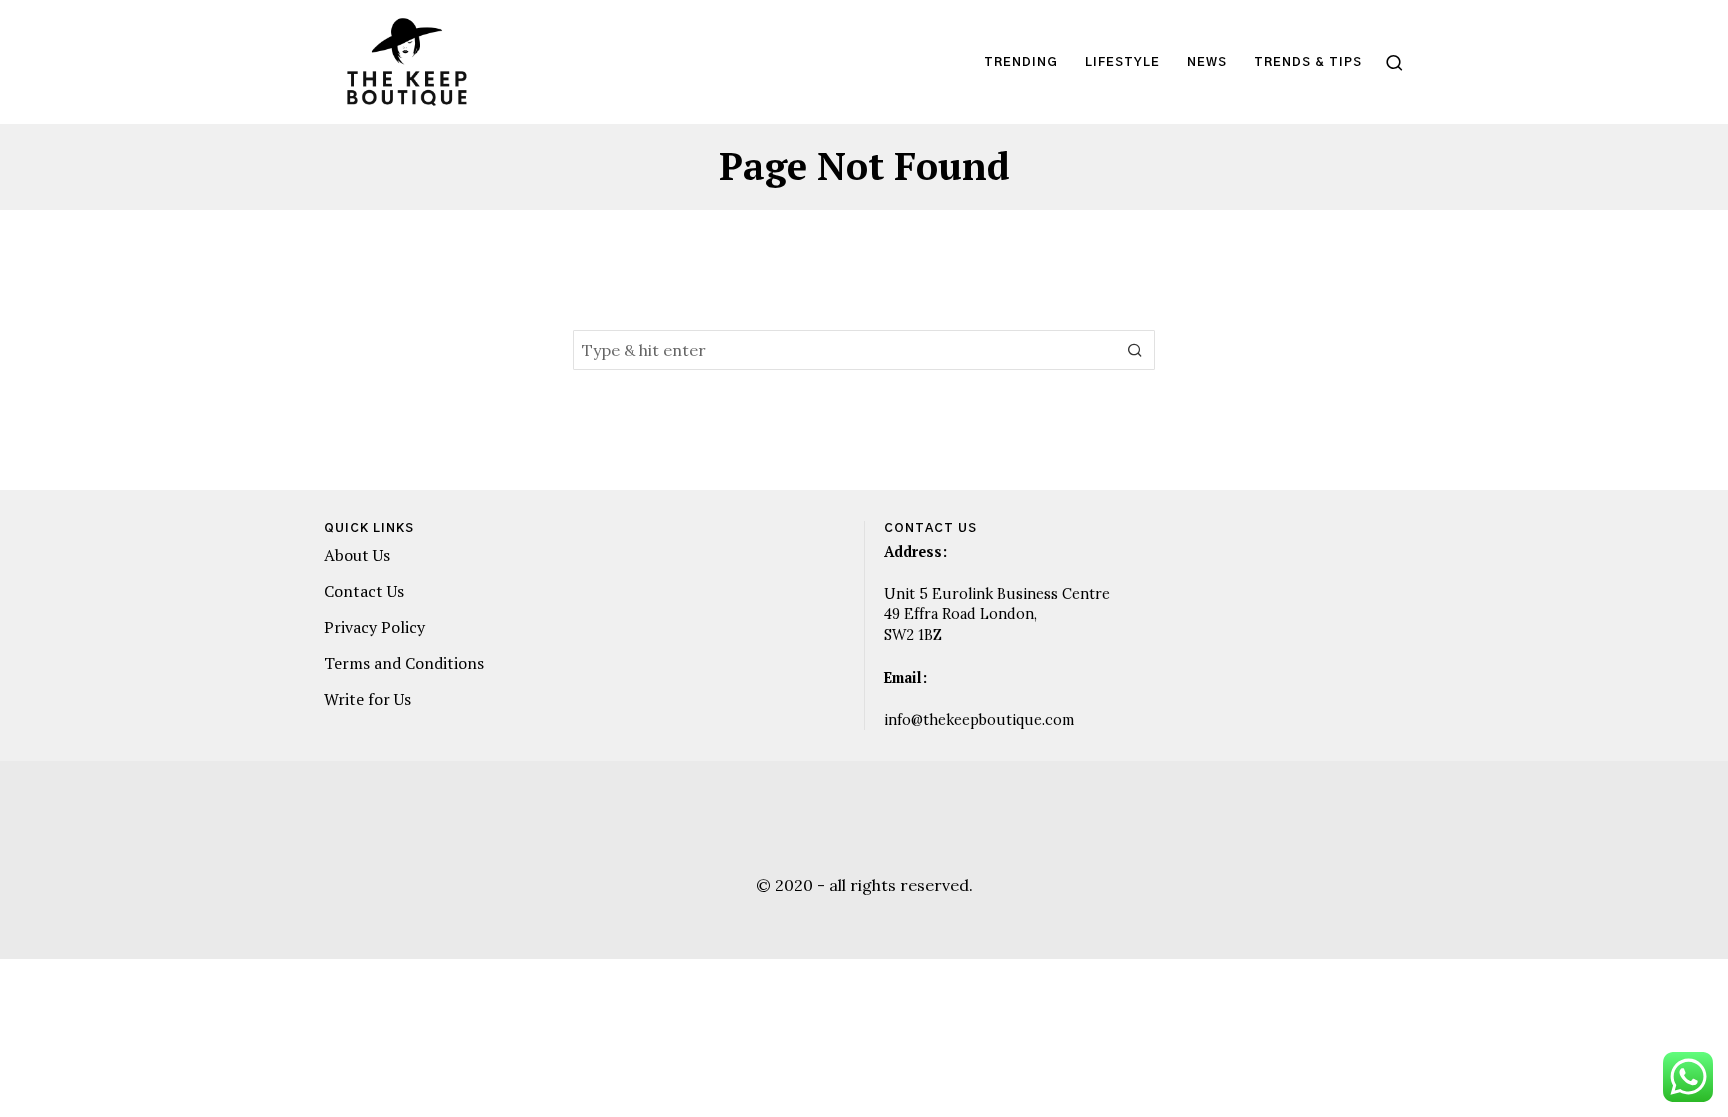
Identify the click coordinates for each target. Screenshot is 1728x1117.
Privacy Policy (374, 627)
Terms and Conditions (404, 663)
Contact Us (364, 591)
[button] (1135, 350)
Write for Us (367, 699)
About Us (357, 555)
